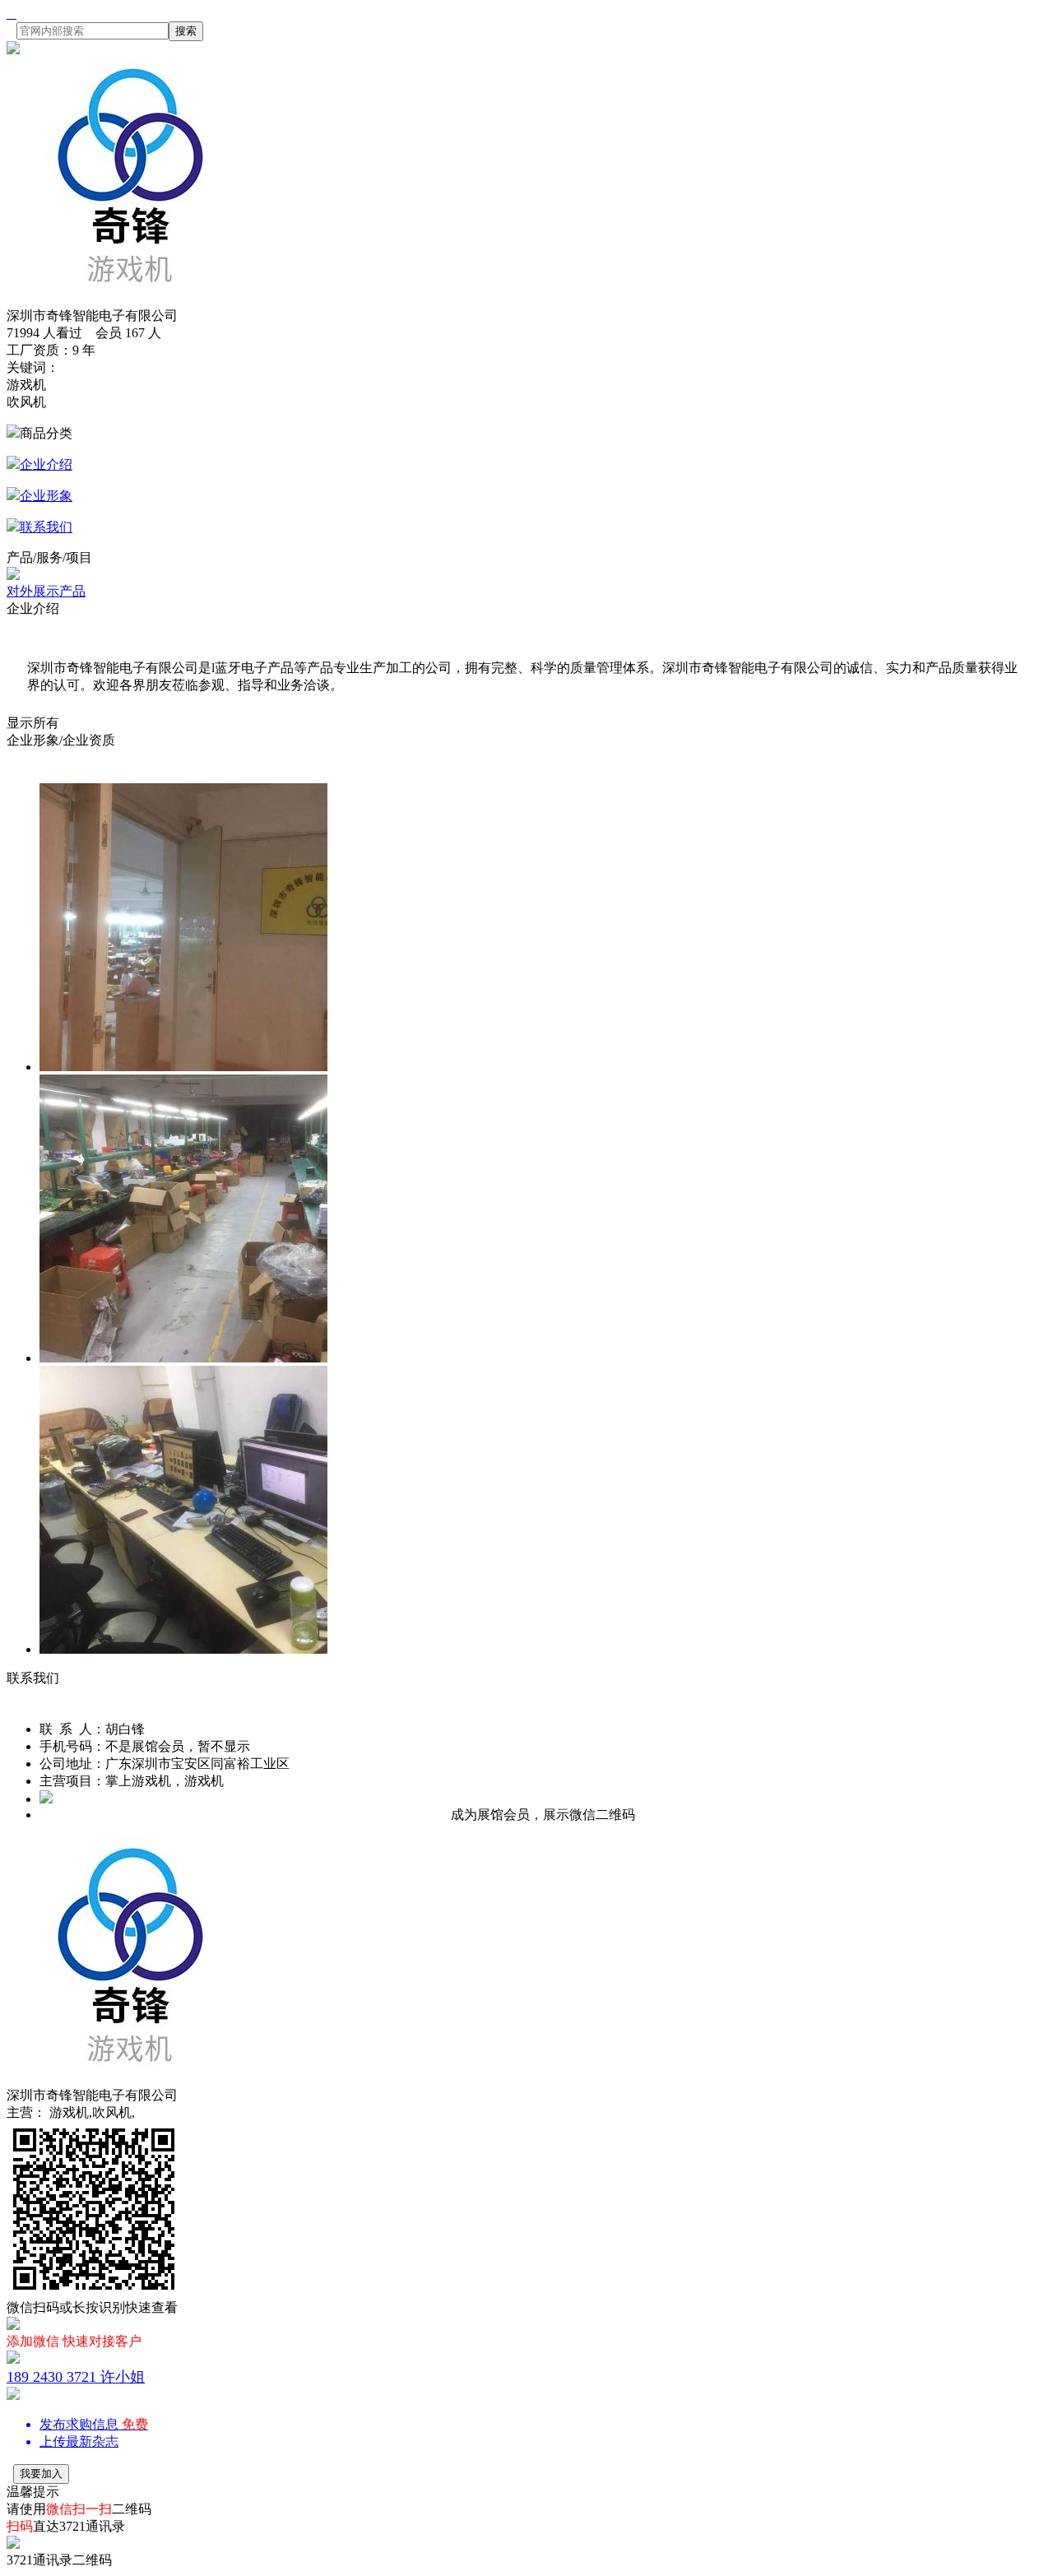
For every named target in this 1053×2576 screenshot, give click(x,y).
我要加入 (41, 2474)
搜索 (186, 31)
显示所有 (33, 723)
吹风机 (26, 402)
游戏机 (26, 385)
